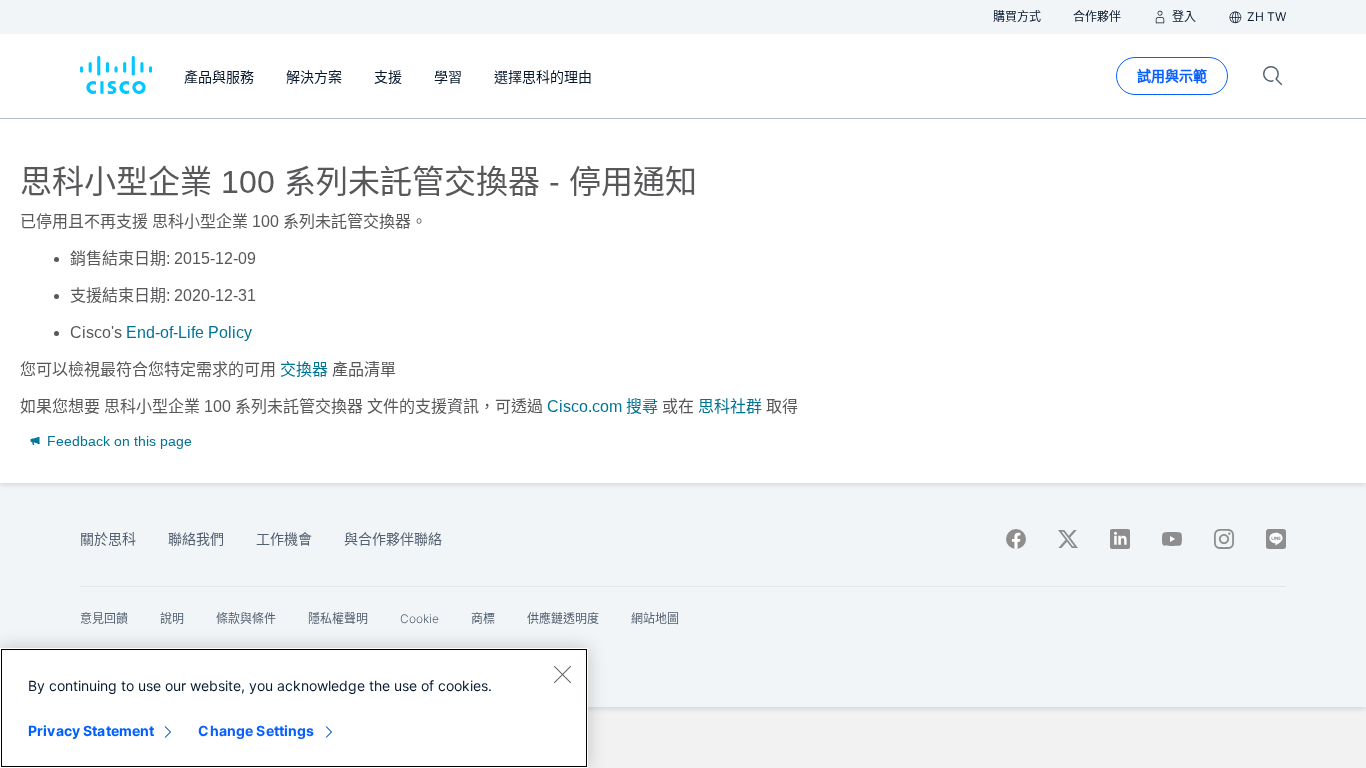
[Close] (562, 674)
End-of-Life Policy (189, 332)
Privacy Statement (91, 730)
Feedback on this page (117, 441)
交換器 (304, 369)
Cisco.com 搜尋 (602, 406)
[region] (294, 708)
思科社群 (730, 406)
